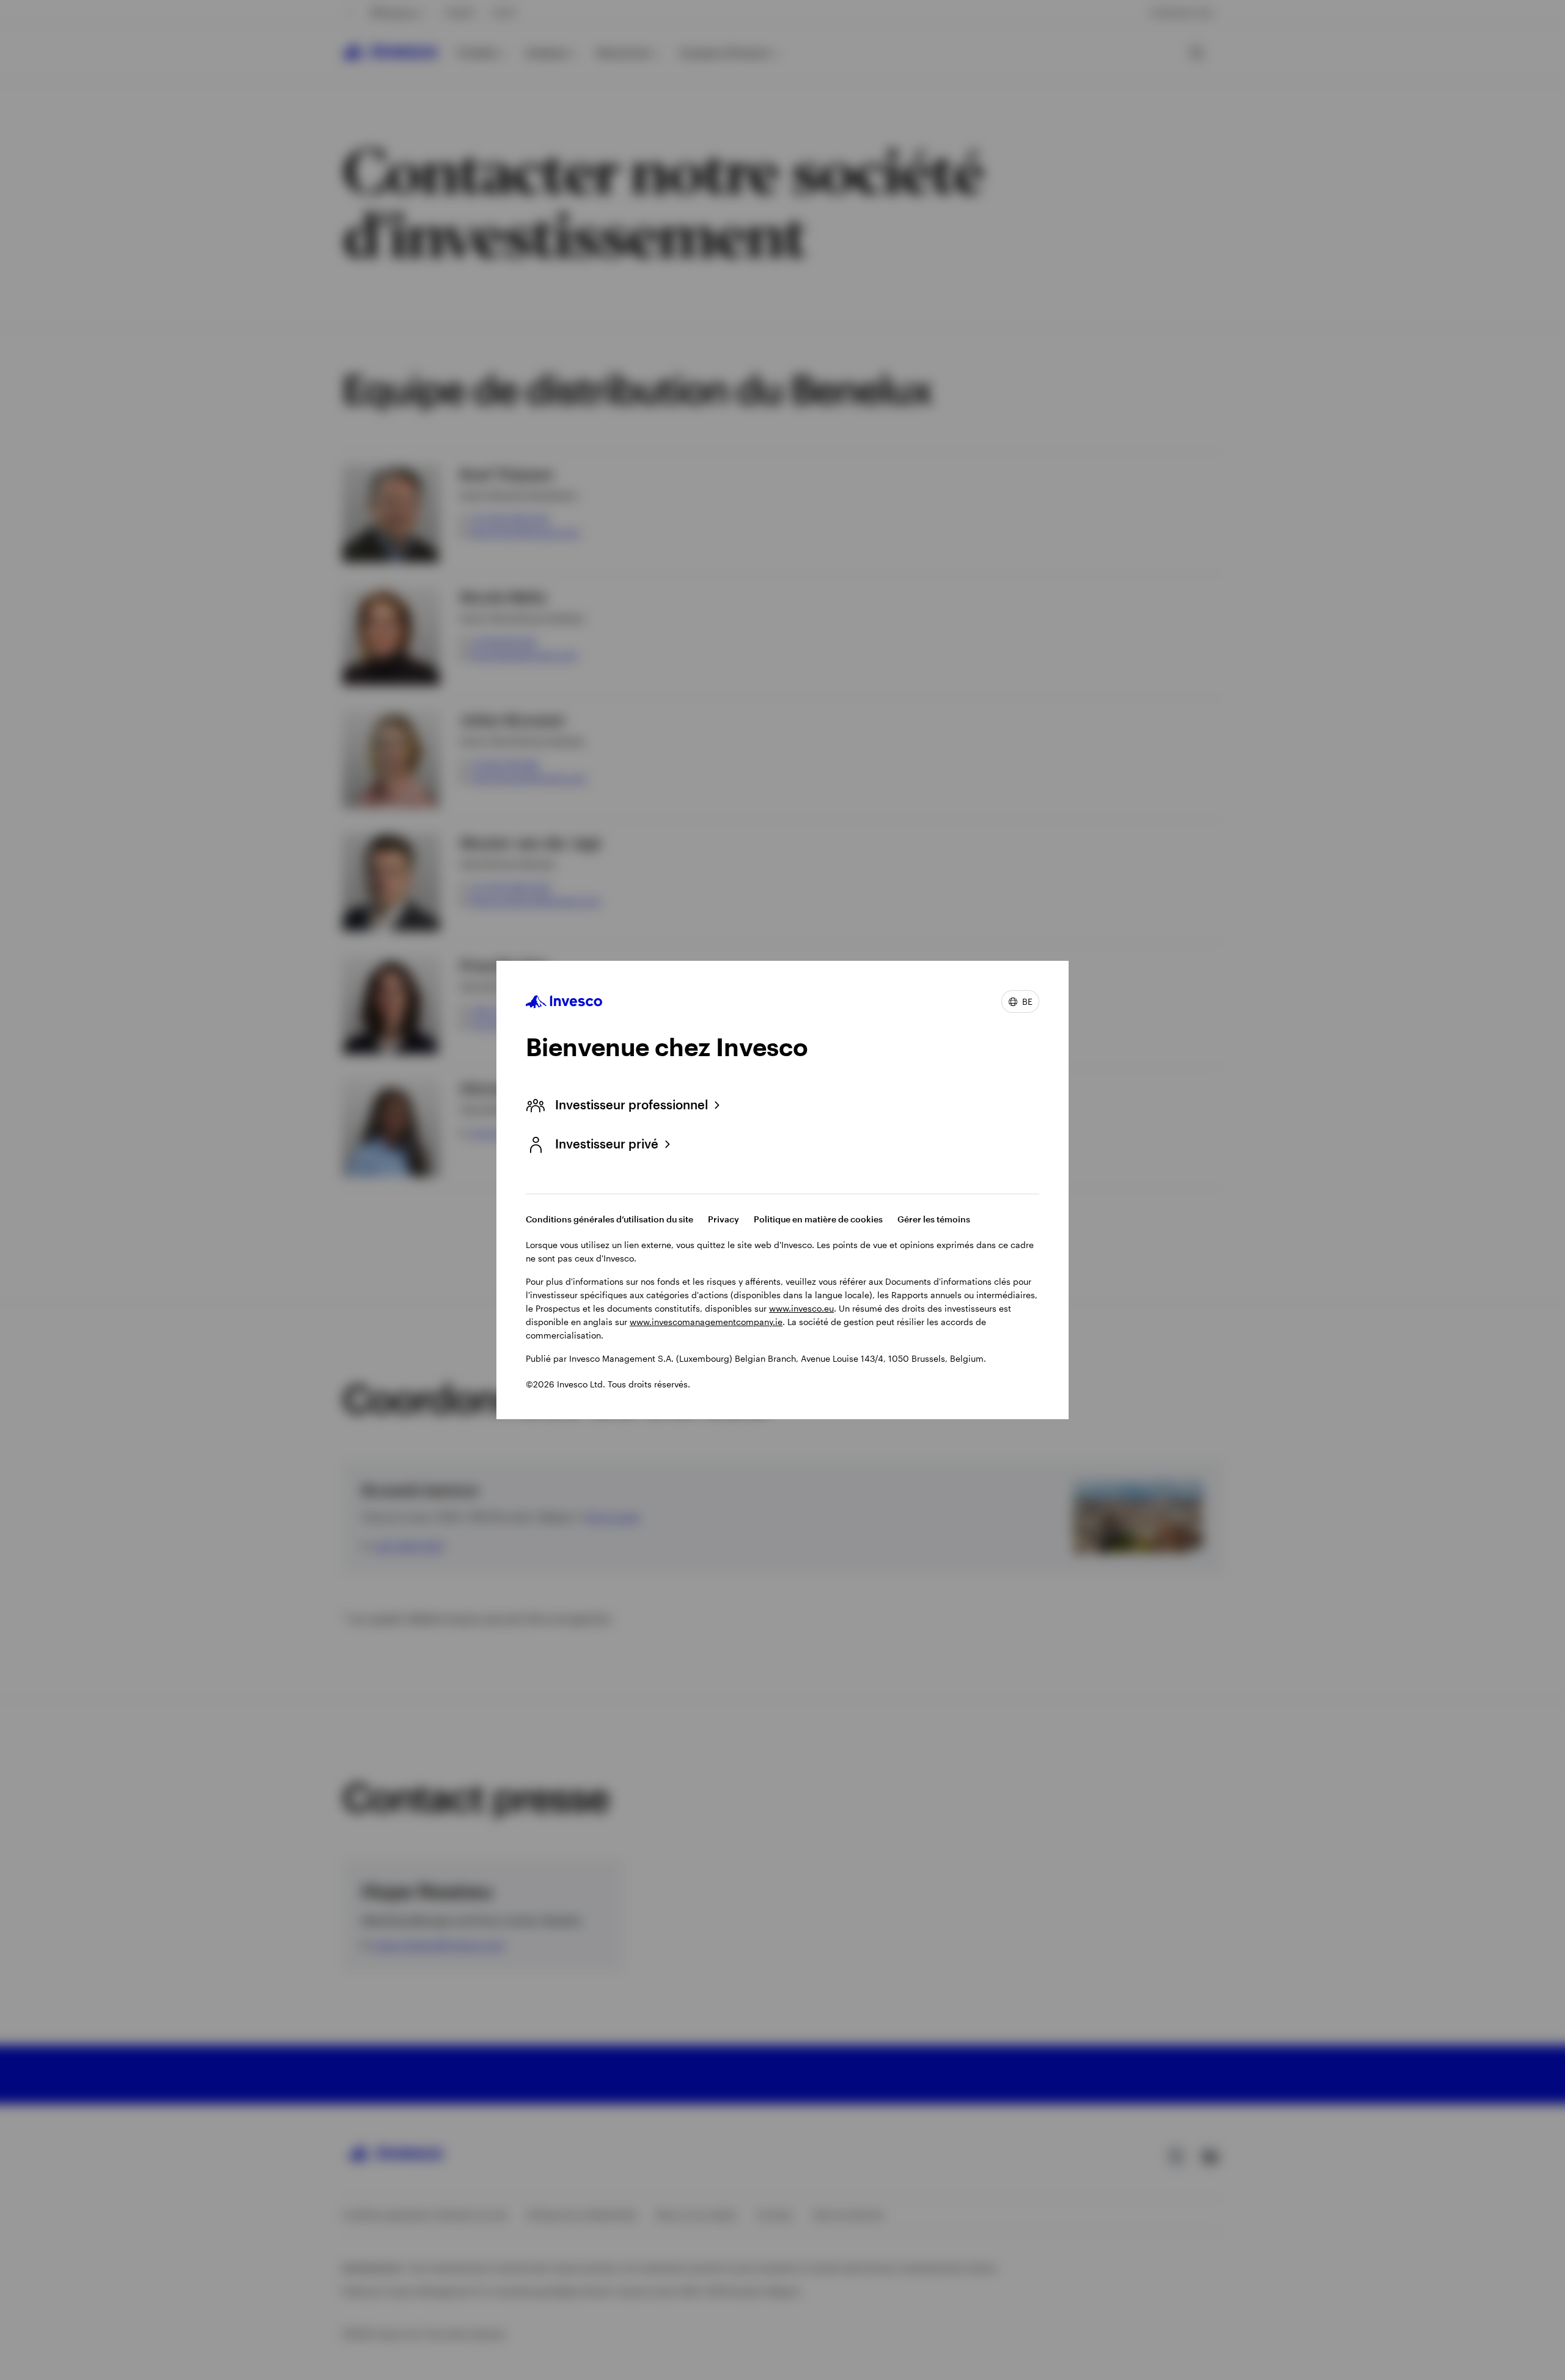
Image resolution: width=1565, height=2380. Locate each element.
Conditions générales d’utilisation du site (609, 1219)
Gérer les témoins (934, 1219)
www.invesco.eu (801, 1308)
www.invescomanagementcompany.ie (706, 1322)
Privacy (724, 1219)
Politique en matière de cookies (818, 1219)
